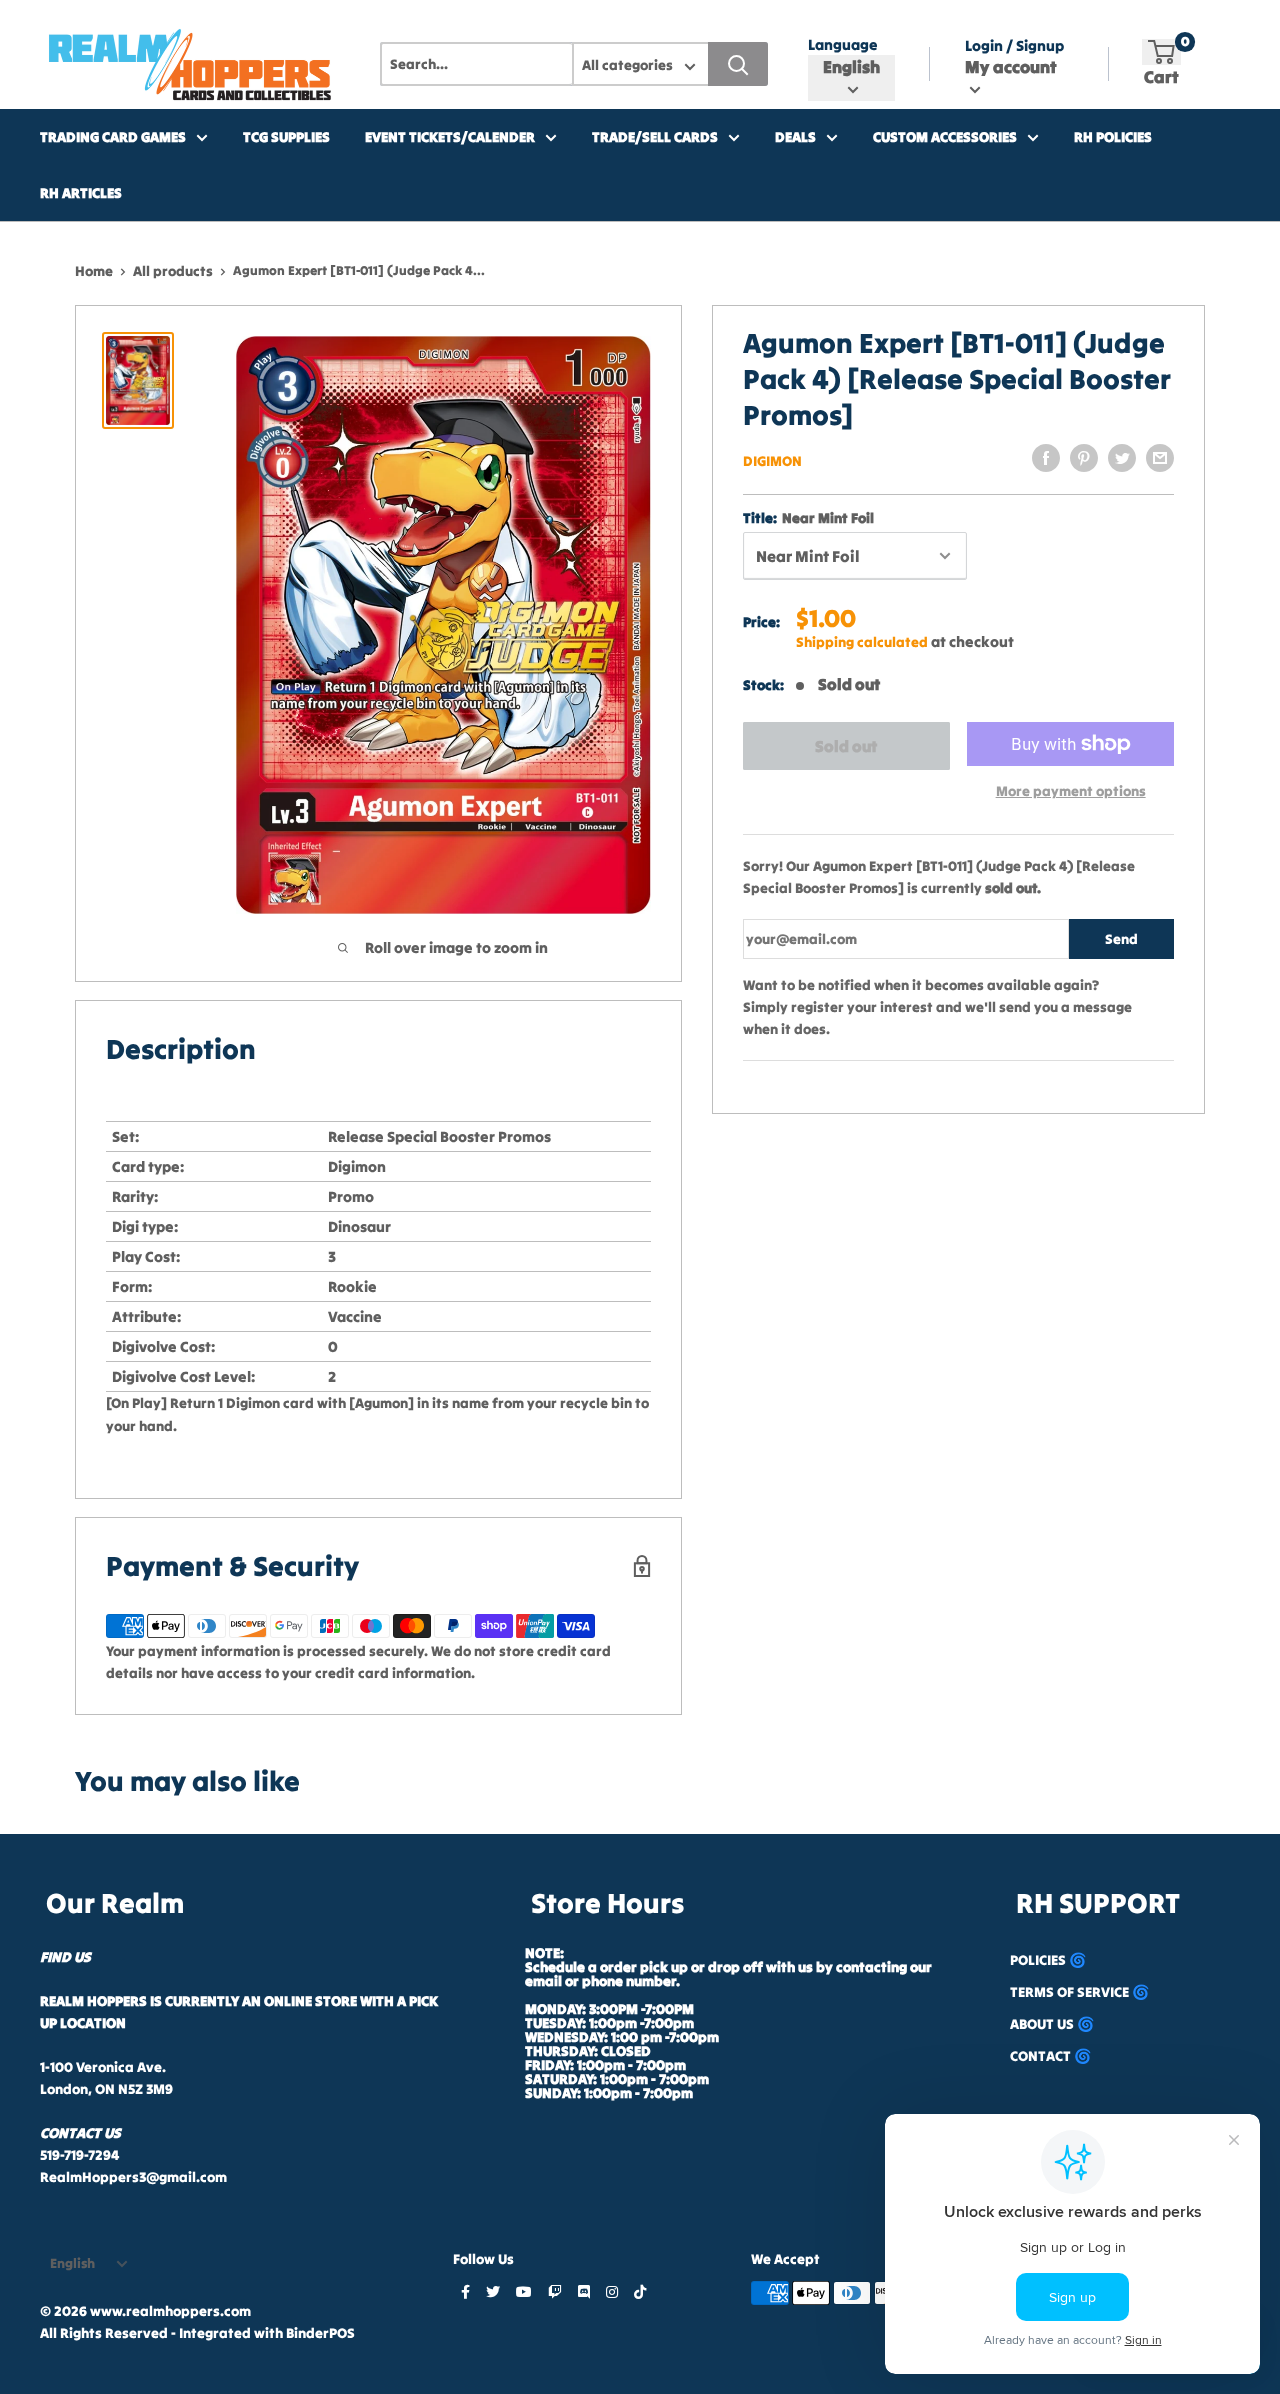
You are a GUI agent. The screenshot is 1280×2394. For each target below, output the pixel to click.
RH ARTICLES (81, 193)
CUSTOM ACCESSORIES (945, 137)
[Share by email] (1160, 458)
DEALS (795, 137)
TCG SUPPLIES (286, 137)
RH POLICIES (1113, 137)
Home (94, 271)
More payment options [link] (1071, 791)
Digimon (772, 461)
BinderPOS (320, 2333)
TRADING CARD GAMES (113, 137)
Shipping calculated (862, 642)
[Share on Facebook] (1046, 458)
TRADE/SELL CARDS (655, 137)
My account (1011, 67)
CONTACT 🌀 (1050, 2056)
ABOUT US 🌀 (1052, 2024)
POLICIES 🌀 (1048, 1960)
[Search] (738, 64)
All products (173, 271)
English (72, 2263)
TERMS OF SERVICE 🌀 (1079, 1992)
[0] (1161, 52)
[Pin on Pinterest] (1084, 458)
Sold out (846, 746)
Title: (808, 518)
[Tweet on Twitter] (1122, 458)
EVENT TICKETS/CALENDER (450, 137)
